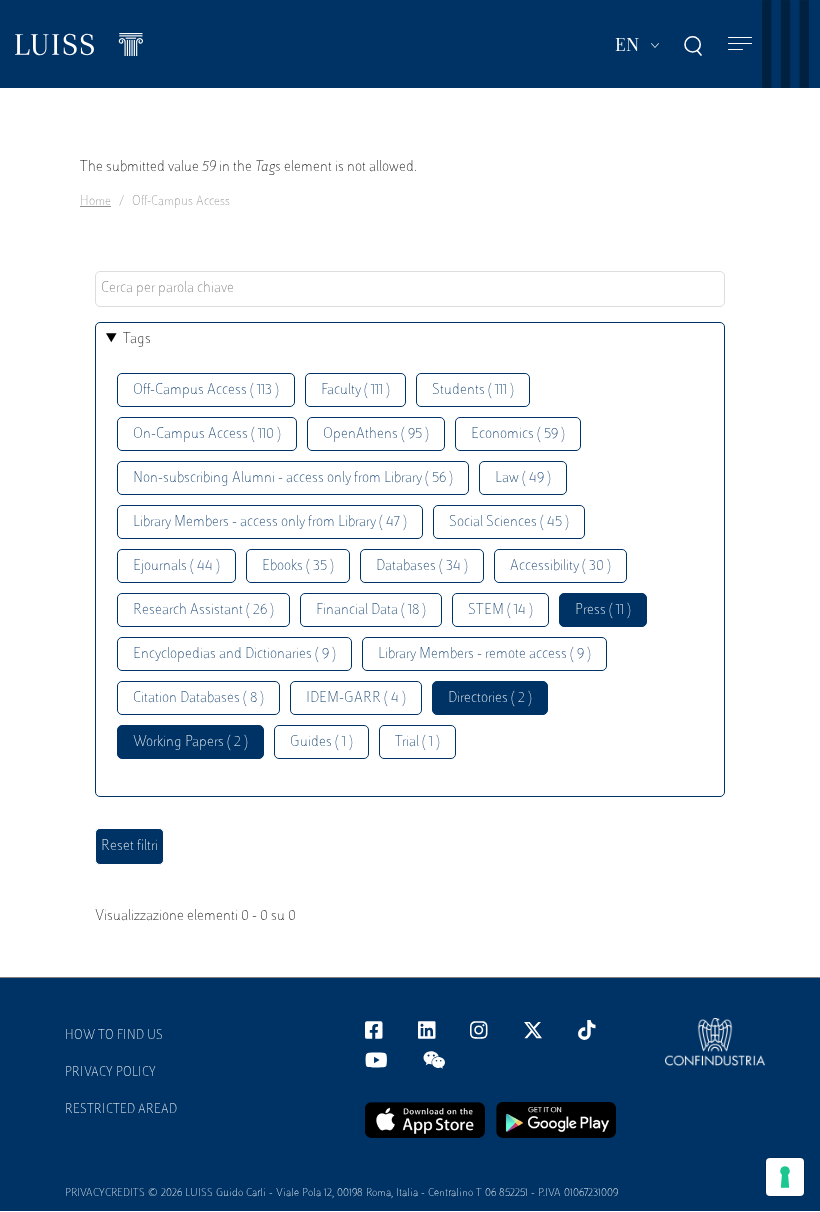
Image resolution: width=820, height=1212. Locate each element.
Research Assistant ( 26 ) (203, 610)
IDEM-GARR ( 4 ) (356, 698)
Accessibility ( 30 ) (560, 566)
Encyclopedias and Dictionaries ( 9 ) (234, 654)
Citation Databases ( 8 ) (198, 698)
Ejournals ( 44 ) (176, 566)
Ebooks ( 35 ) (298, 566)
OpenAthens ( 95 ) (376, 434)
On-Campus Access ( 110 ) (207, 434)
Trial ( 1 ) (417, 742)
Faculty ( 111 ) (355, 390)
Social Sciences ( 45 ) (509, 522)
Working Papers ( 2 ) (190, 742)
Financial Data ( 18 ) (371, 610)
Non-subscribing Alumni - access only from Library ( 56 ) (293, 478)
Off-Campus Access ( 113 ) (206, 390)
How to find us (114, 1036)
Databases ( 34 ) (422, 566)
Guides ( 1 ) (321, 742)
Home (95, 202)
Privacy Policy (110, 1073)
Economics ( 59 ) (518, 434)
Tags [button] (137, 339)
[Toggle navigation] (740, 44)
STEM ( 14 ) (500, 610)
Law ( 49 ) (523, 478)
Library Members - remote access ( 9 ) (484, 654)
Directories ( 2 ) (490, 698)
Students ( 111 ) (473, 390)
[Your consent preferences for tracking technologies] (785, 1177)
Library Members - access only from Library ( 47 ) (270, 522)
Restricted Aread (121, 1110)
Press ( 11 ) (603, 610)
